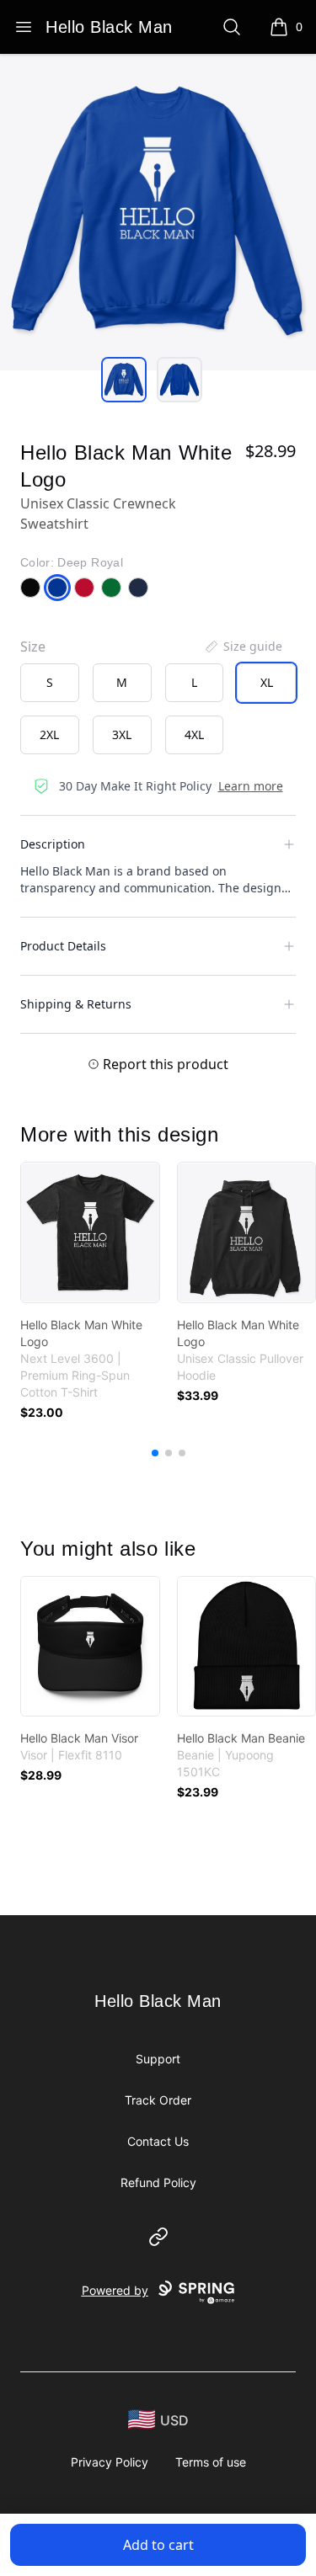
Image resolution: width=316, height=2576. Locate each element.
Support (158, 2059)
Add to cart (158, 2545)
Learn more (251, 786)
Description (53, 844)
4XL (194, 734)
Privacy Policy (110, 2462)
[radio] (50, 683)
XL (267, 682)
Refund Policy (158, 2182)
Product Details (63, 946)
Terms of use (211, 2462)
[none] (243, 647)
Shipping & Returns (76, 1004)
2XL (49, 734)
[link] (90, 1232)
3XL (122, 734)
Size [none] (33, 647)
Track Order (158, 2100)
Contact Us (158, 2141)
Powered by (115, 2290)
